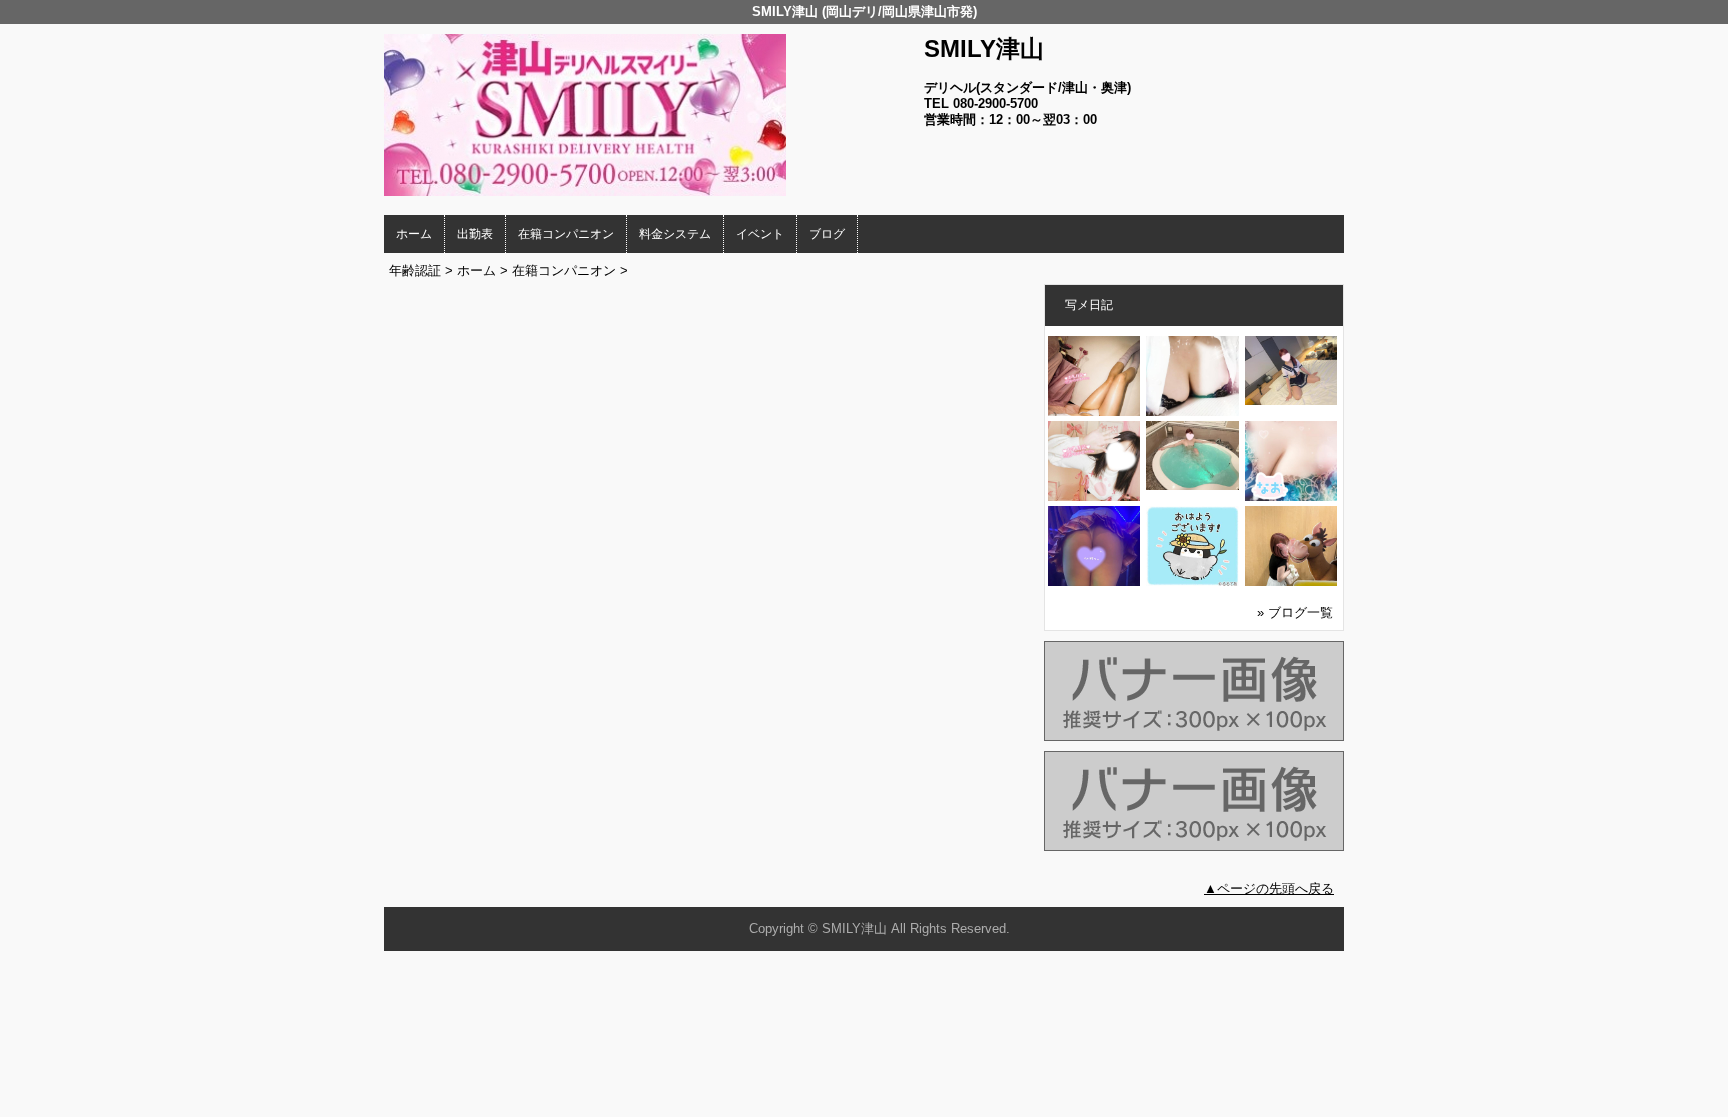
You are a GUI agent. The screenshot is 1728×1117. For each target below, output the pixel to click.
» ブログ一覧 (1295, 612)
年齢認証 (415, 270)
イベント (760, 234)
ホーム (414, 234)
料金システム (675, 234)
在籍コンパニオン (566, 234)
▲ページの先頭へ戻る (1269, 888)
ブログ (827, 234)
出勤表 (475, 234)
